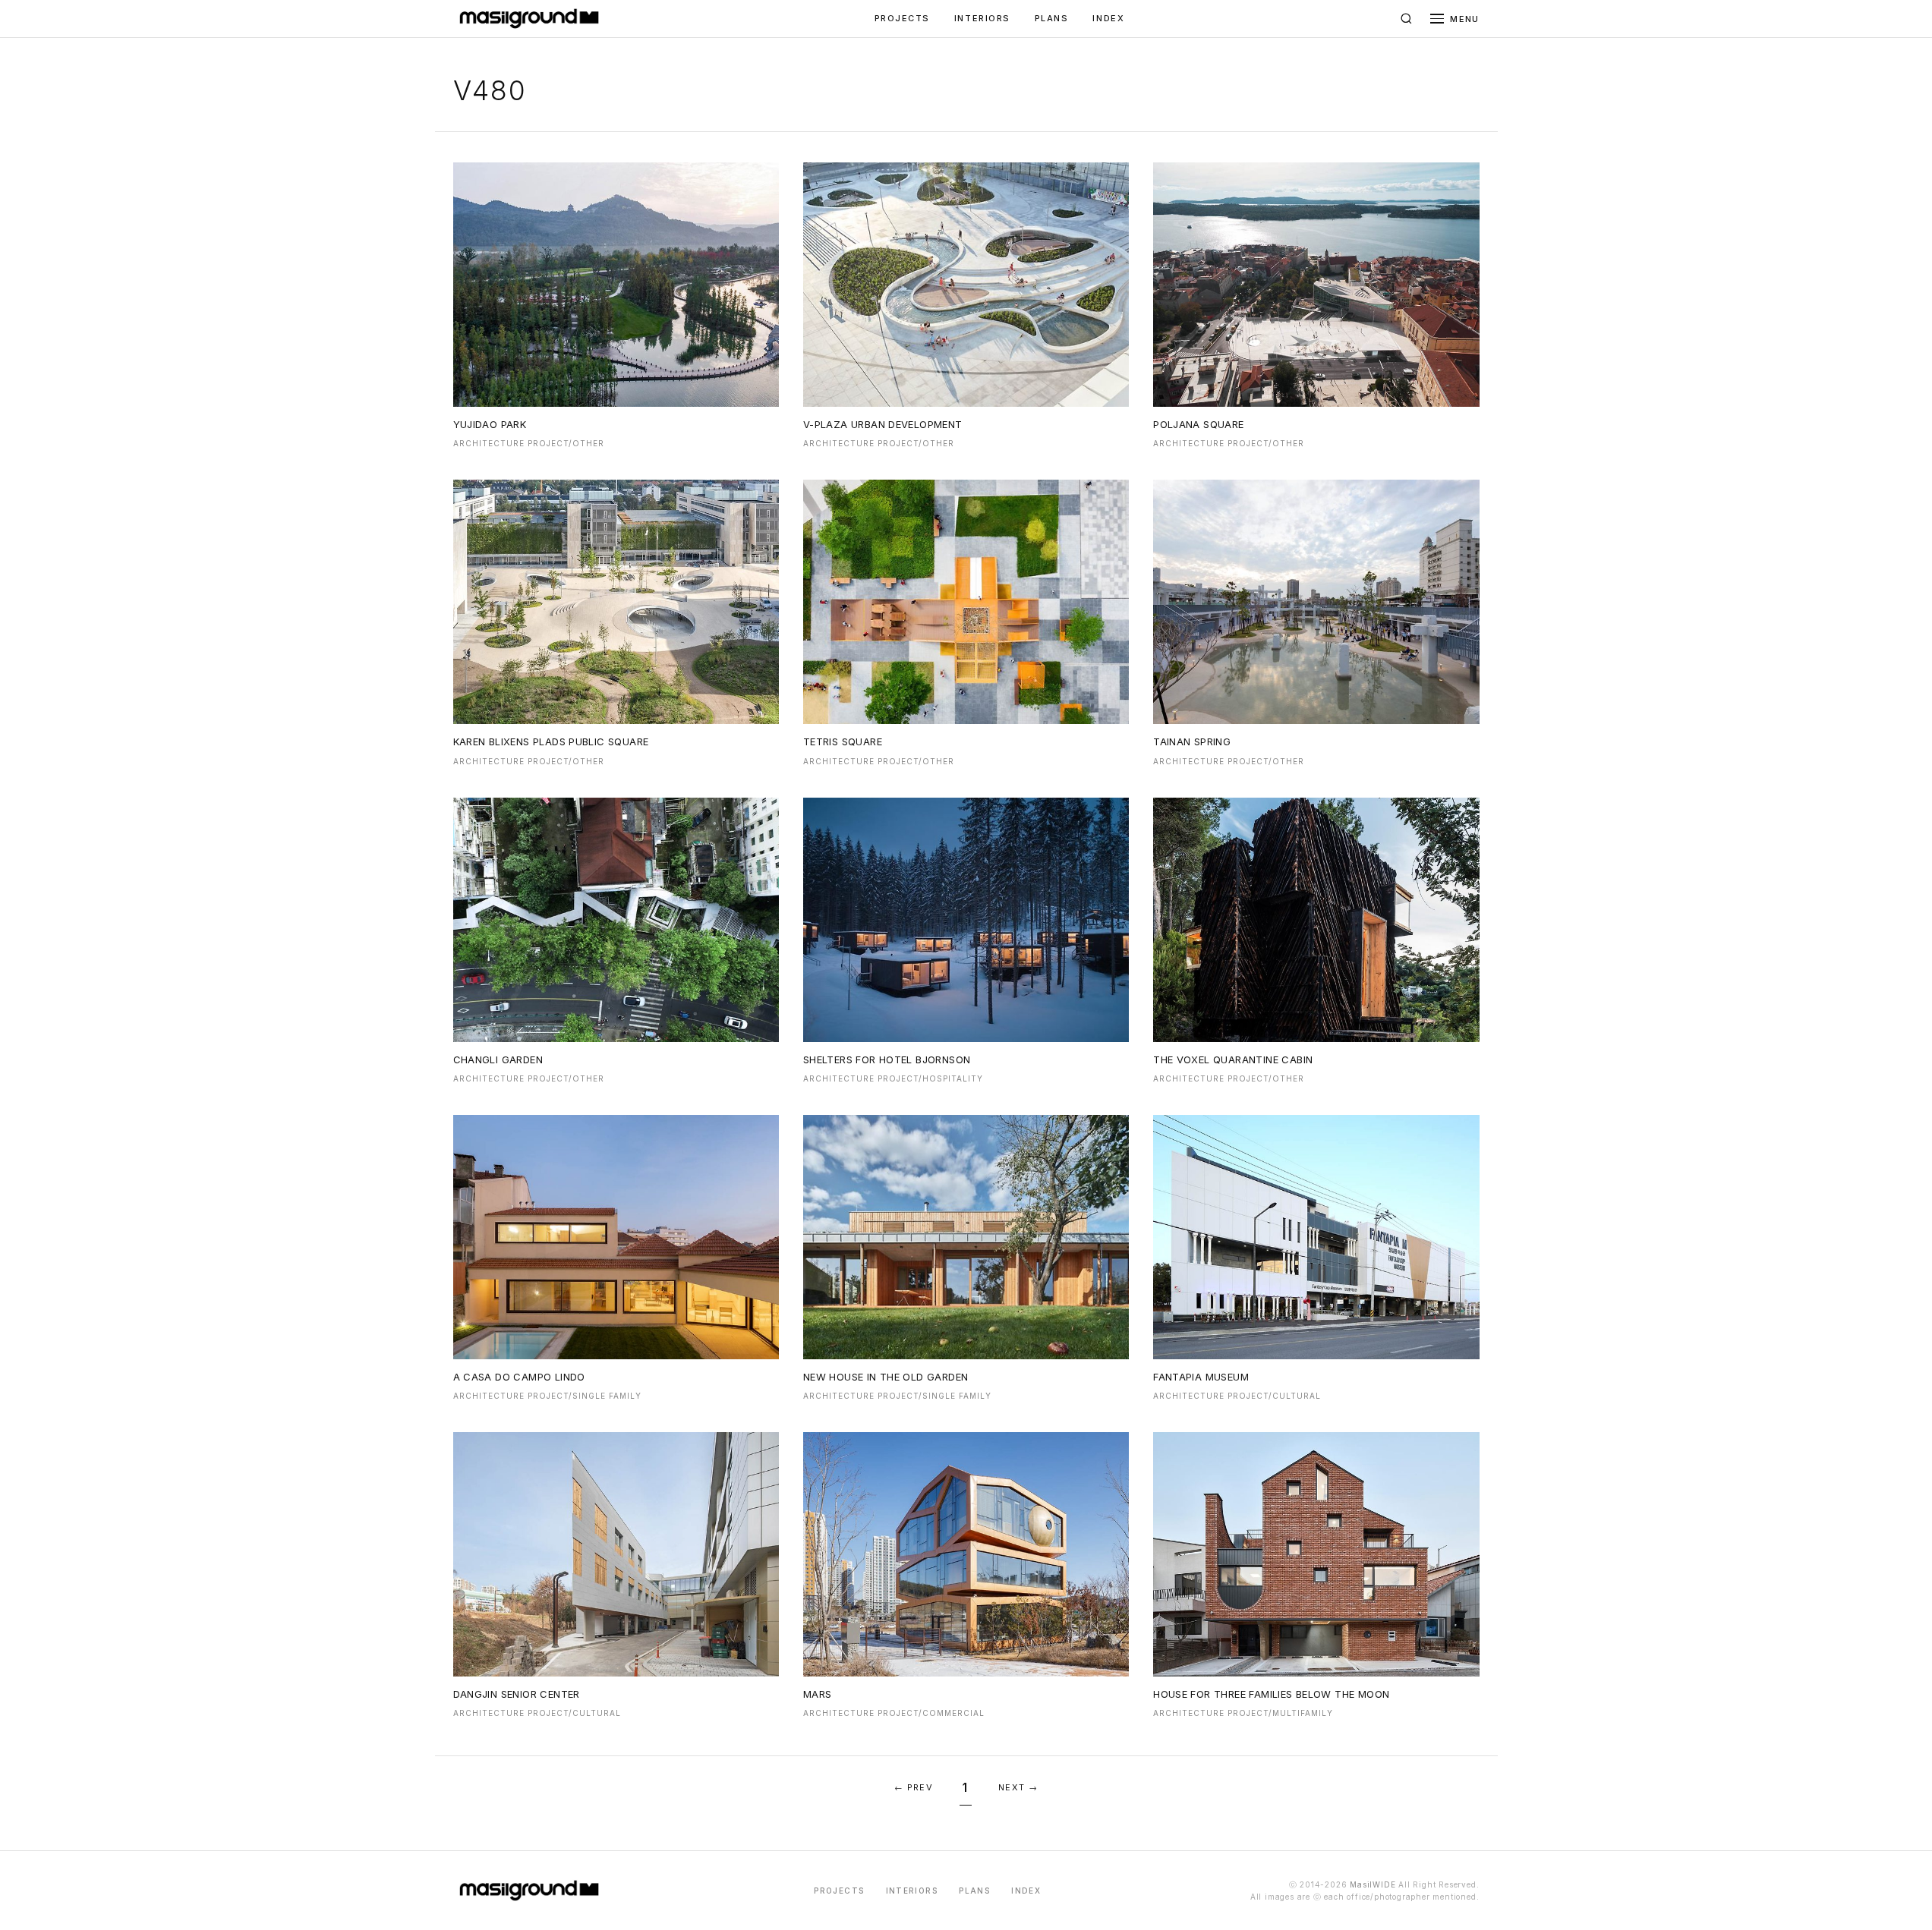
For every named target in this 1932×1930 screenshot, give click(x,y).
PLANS (1052, 18)
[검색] (1406, 19)
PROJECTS (902, 18)
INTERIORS (982, 18)
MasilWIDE (1373, 1884)
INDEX (1108, 18)
